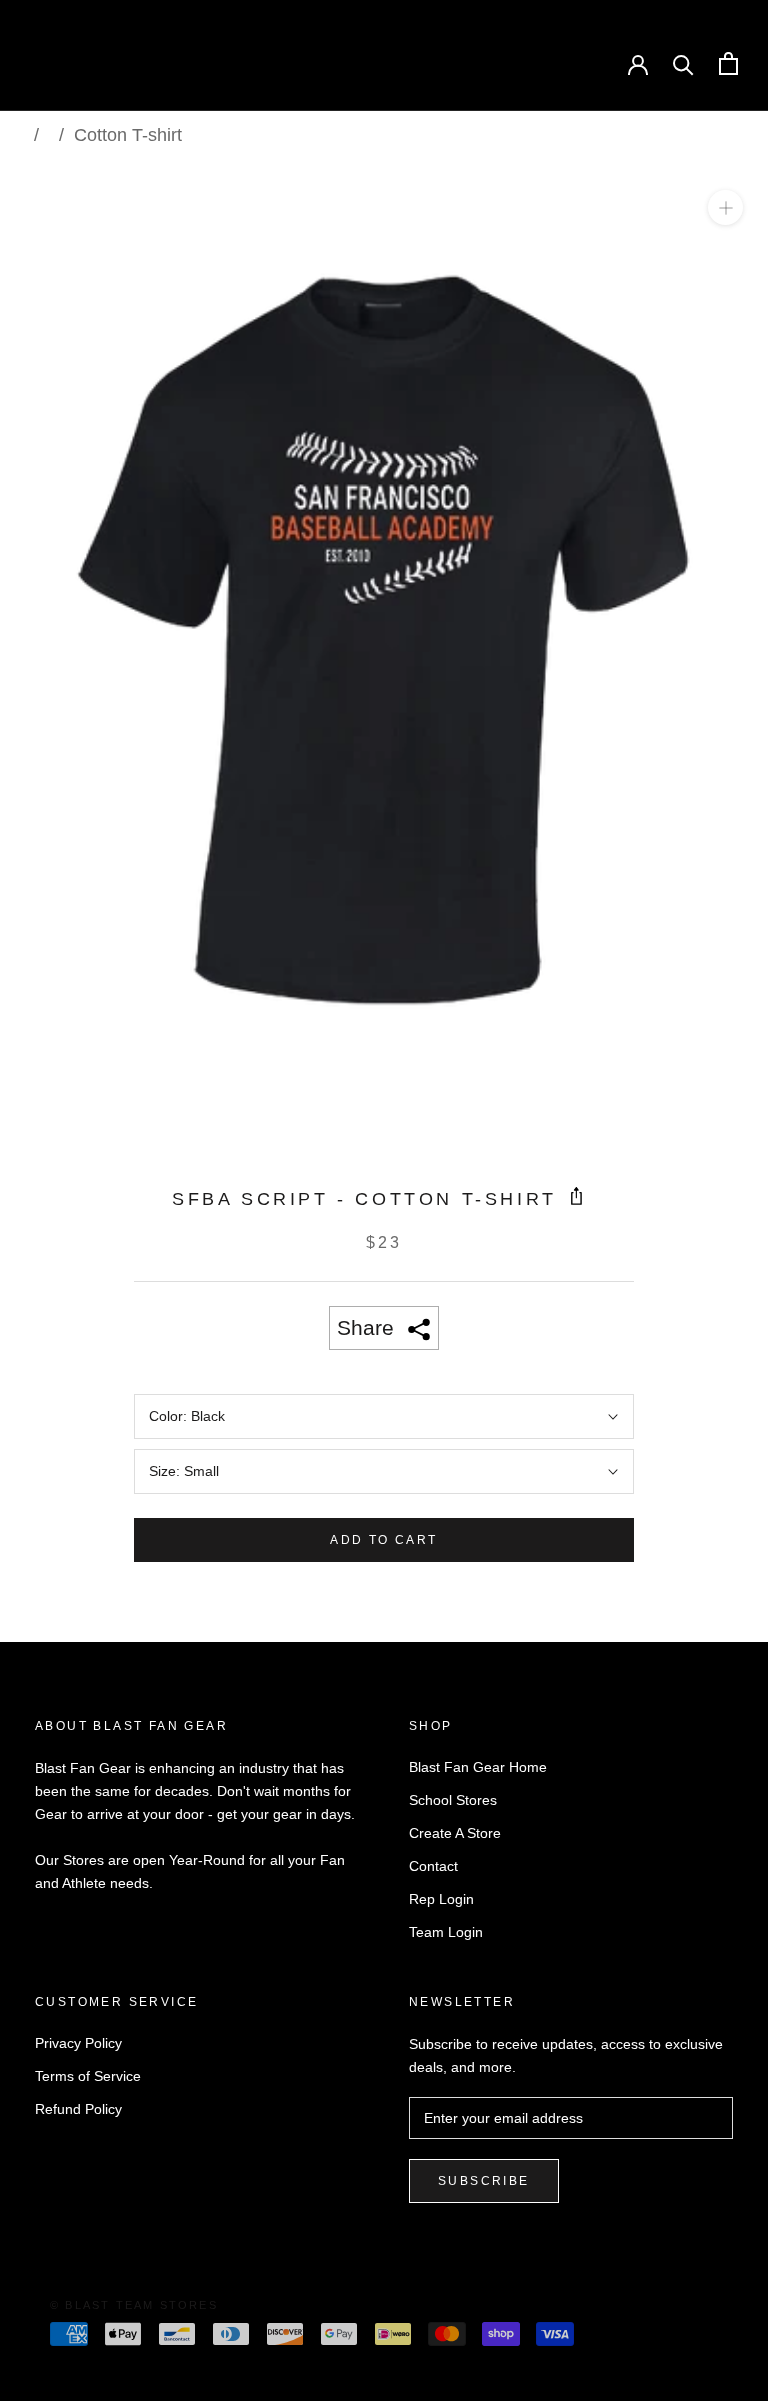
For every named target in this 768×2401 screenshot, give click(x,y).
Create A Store (455, 1833)
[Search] (683, 63)
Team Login (446, 1932)
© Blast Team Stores (134, 2305)
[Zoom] (725, 207)
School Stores (453, 1800)
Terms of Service (88, 2076)
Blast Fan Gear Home (478, 1767)
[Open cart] (728, 63)
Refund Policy (78, 2109)
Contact (433, 1866)
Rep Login (441, 1899)
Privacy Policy (78, 2043)
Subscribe (484, 2181)
